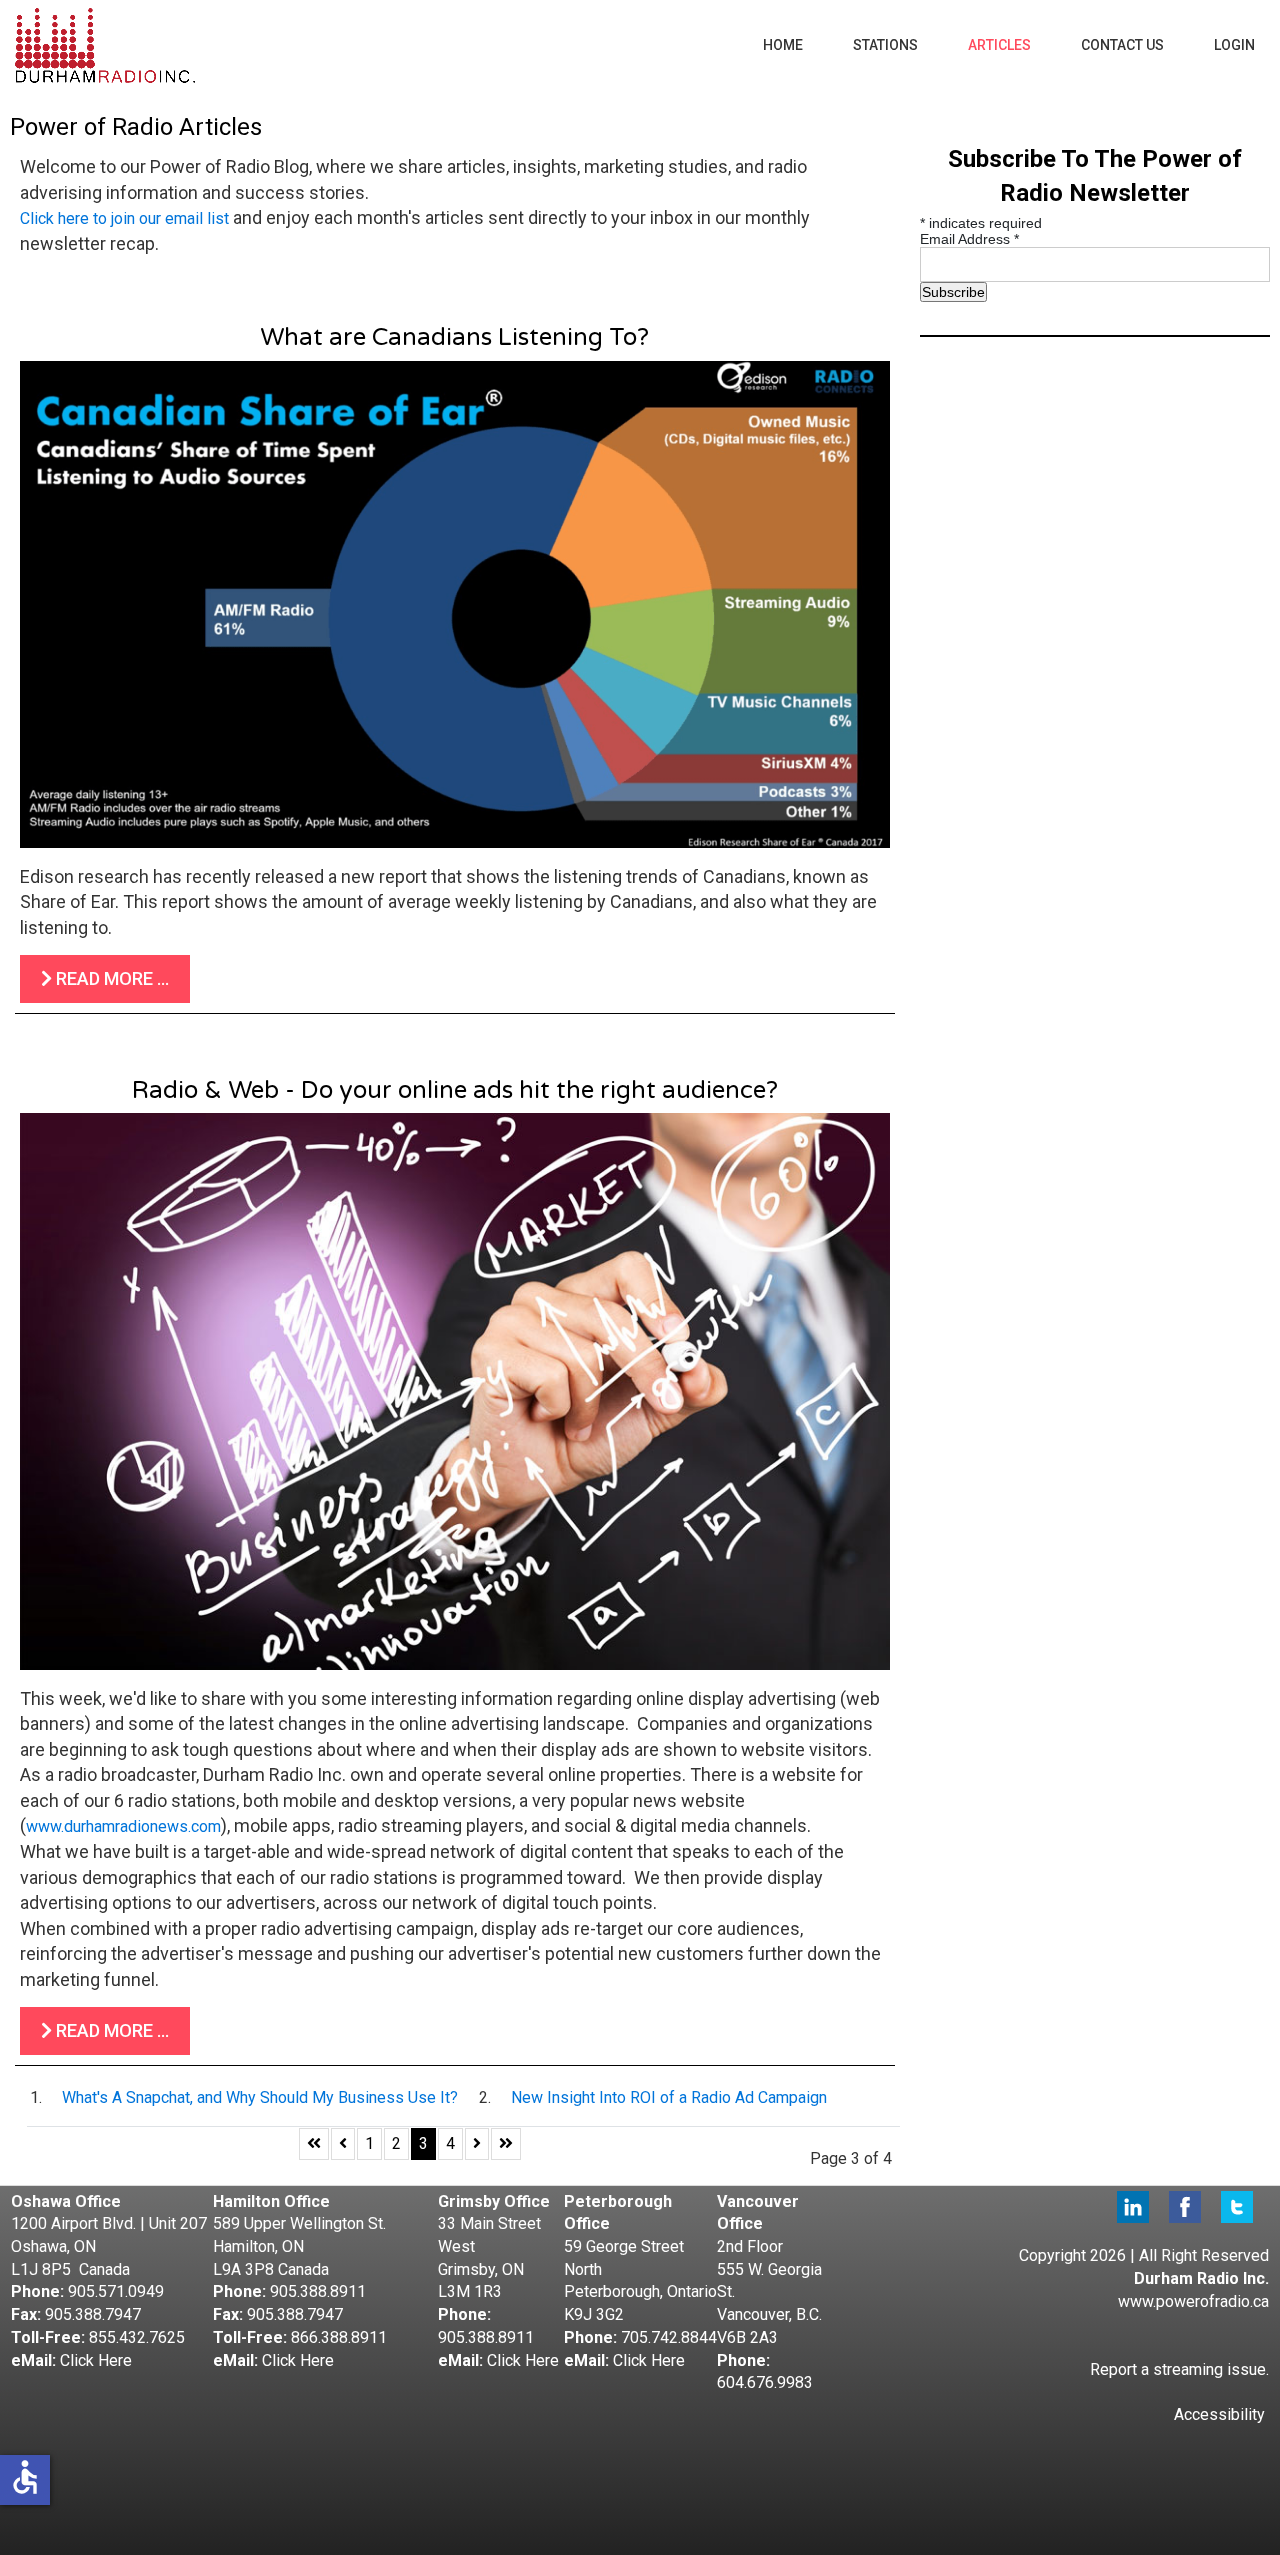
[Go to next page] (477, 2144)
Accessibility (1219, 2414)
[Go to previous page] (343, 2144)
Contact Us (1122, 45)
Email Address (969, 239)
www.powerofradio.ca (1193, 2301)
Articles (999, 45)
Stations (885, 45)
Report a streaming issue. (1179, 2369)
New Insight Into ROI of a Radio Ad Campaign (669, 2097)
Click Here (96, 2360)
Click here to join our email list (124, 218)
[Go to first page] (314, 2144)
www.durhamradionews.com (123, 1826)
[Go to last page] (506, 2144)
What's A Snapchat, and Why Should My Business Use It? (260, 2097)
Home (783, 45)
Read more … (110, 978)
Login (1234, 45)
